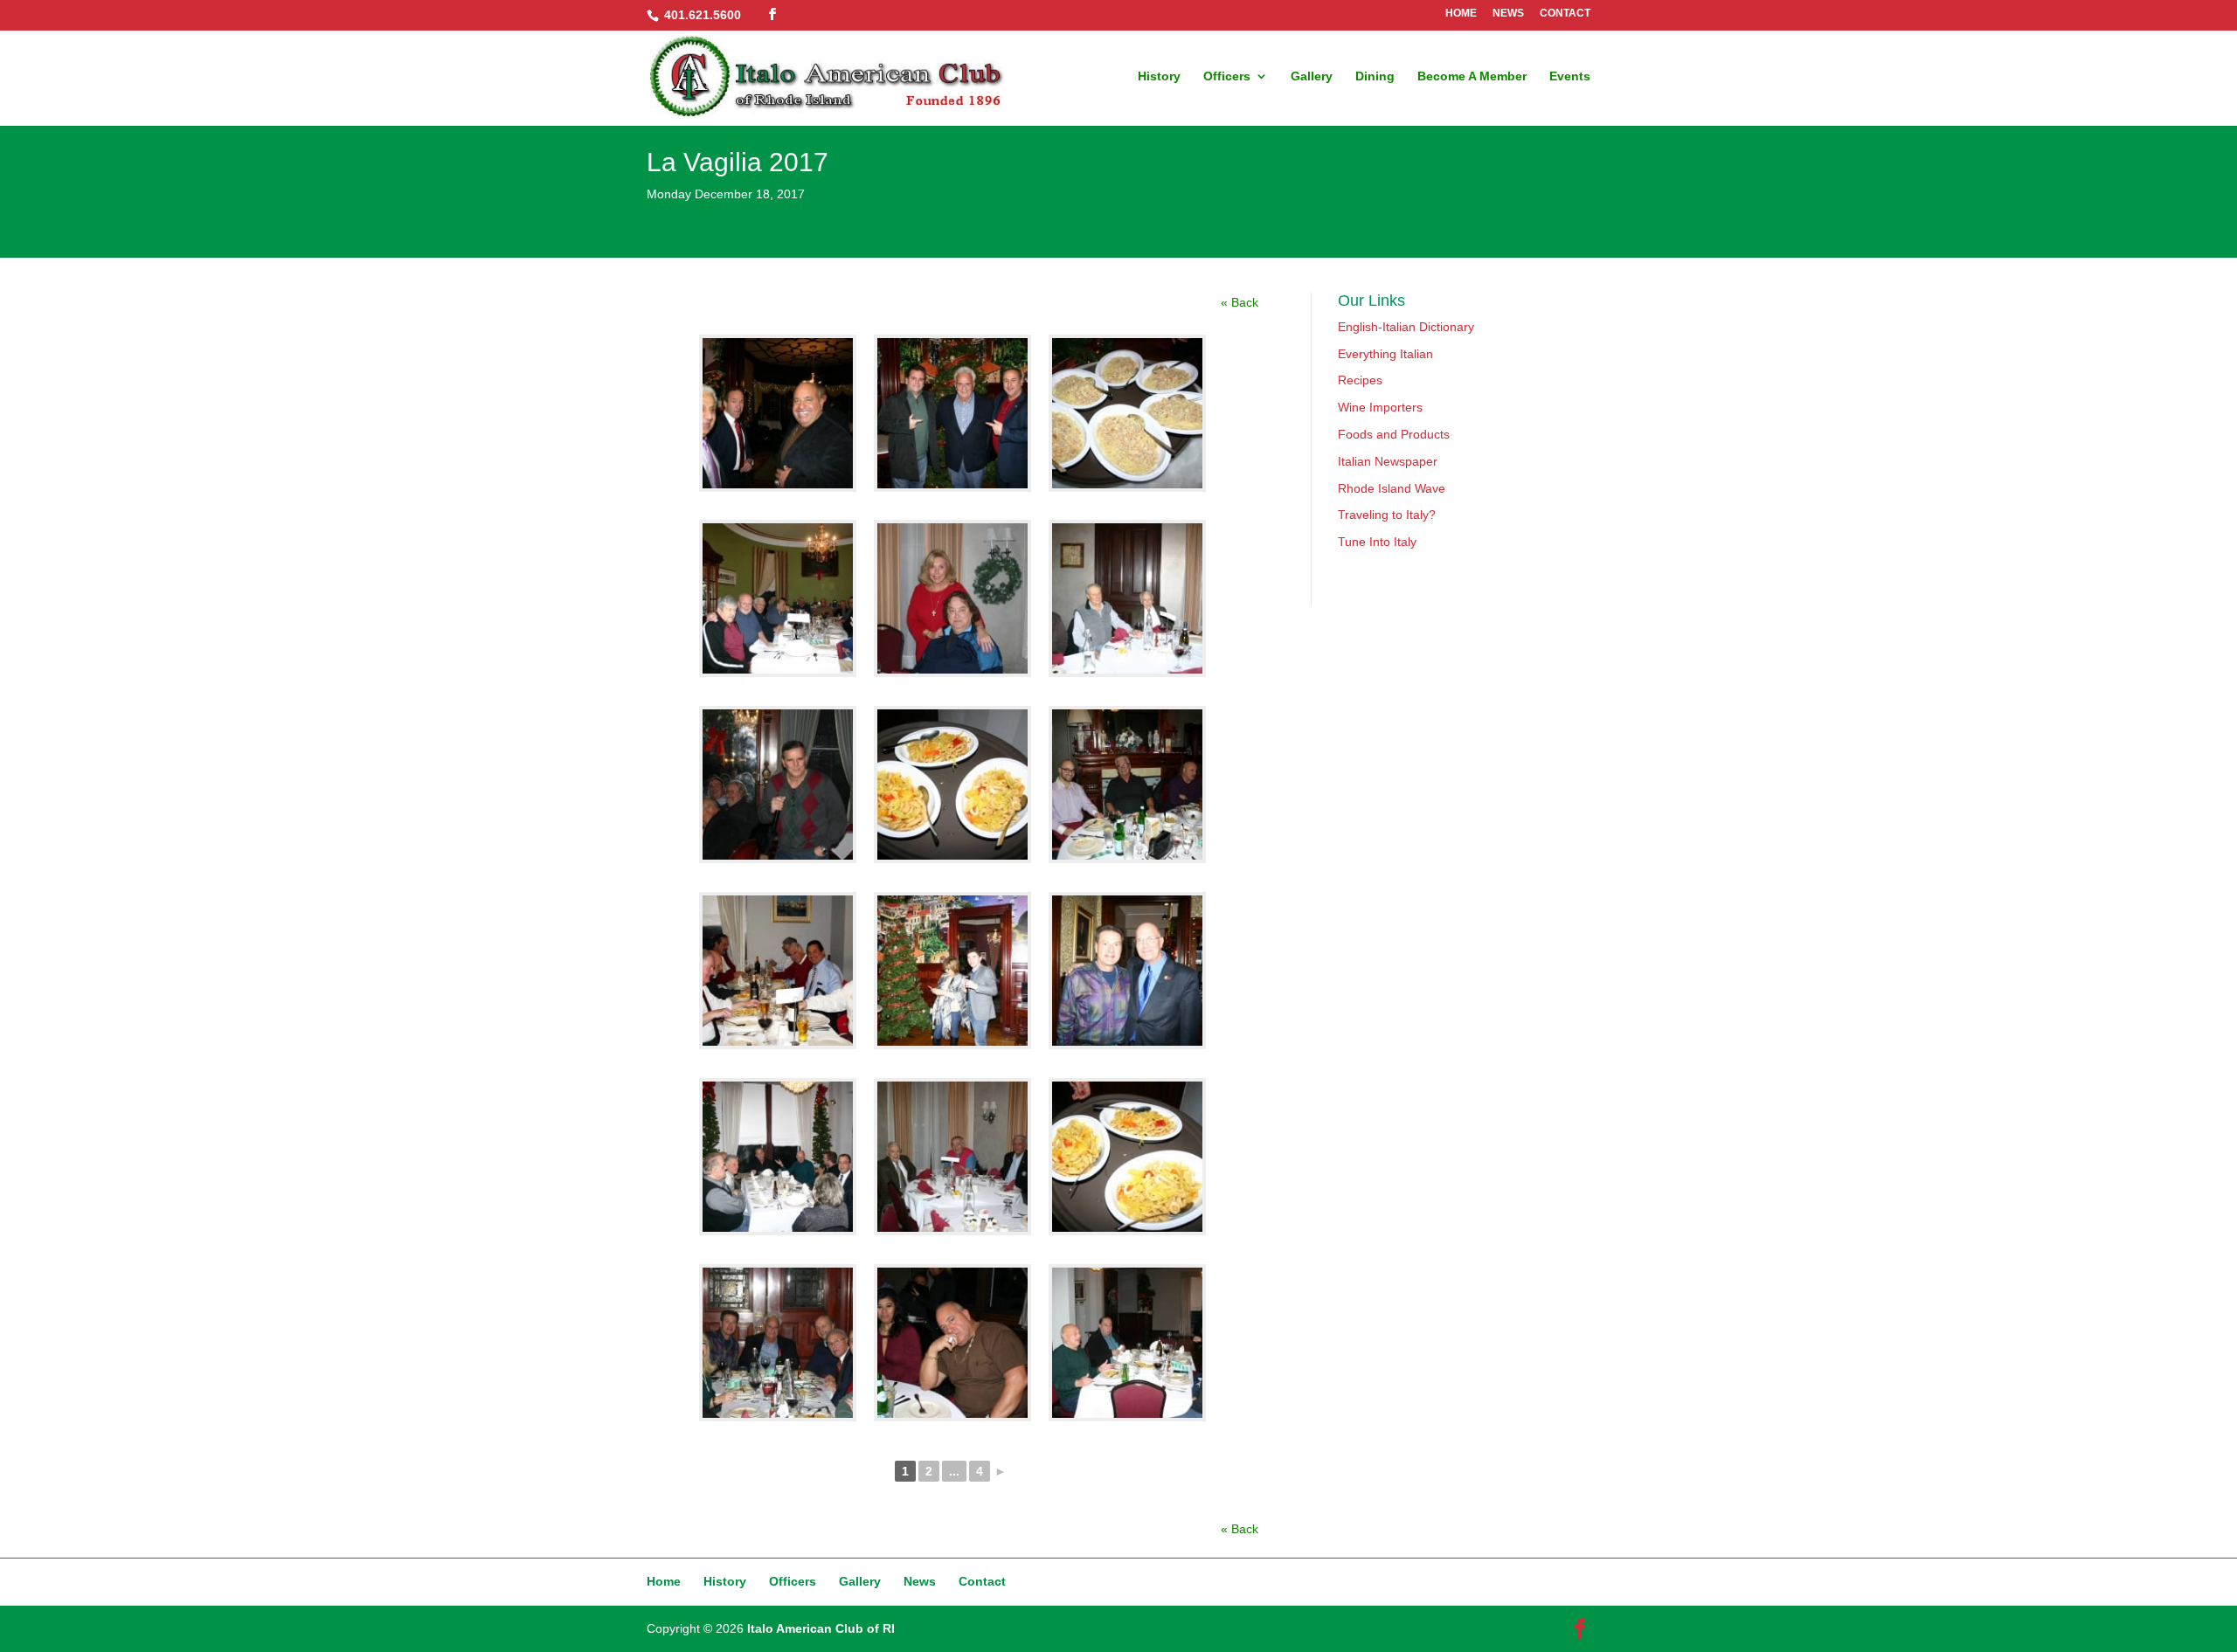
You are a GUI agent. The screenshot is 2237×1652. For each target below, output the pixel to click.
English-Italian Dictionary (1406, 327)
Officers (1227, 76)
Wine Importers (1380, 407)
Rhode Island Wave (1392, 488)
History (1159, 76)
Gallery (1312, 76)
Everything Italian (1385, 354)
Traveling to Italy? (1387, 515)
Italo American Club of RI (821, 1628)
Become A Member (1472, 76)
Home (664, 1581)
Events (1570, 76)
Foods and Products (1394, 434)
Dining (1375, 76)
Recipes (1360, 380)
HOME (1461, 14)
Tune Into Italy (1377, 542)
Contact (982, 1581)
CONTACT (1565, 14)
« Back (1240, 302)
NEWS (1508, 14)
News (920, 1581)
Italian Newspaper (1388, 461)
